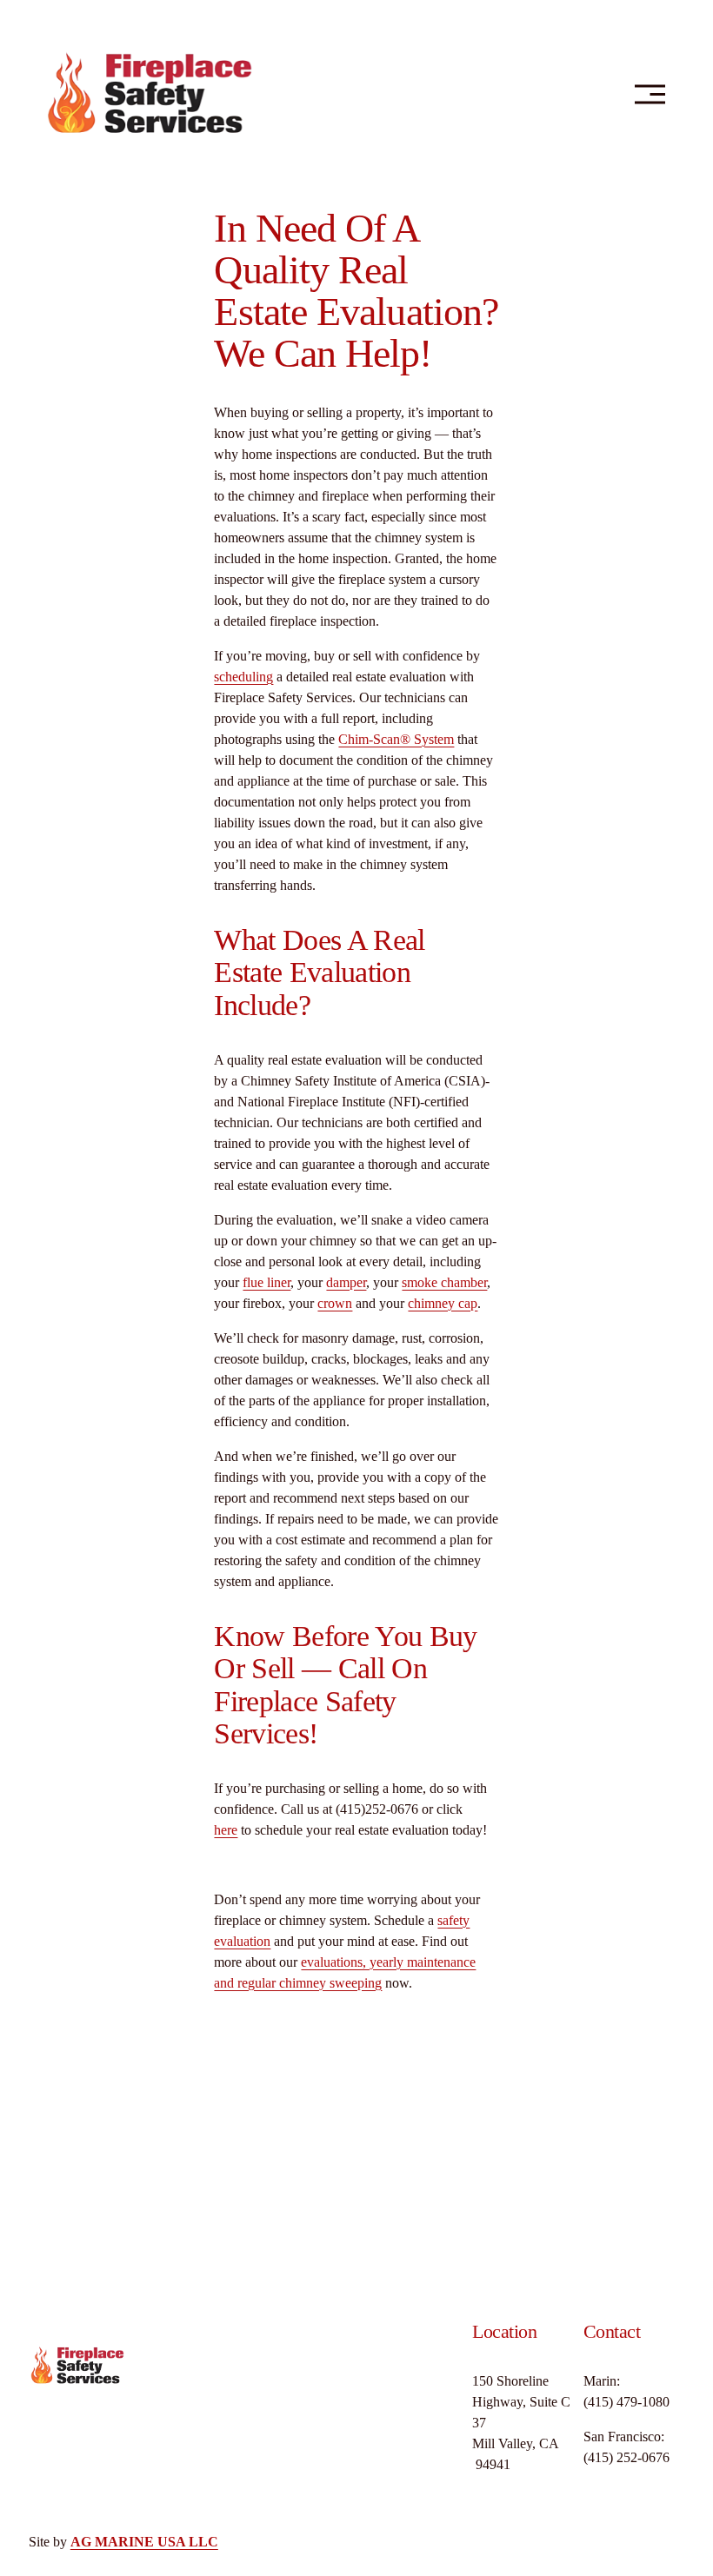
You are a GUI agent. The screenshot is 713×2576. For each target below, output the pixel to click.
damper (346, 1282)
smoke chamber (444, 1282)
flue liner (267, 1282)
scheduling (243, 677)
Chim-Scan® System (396, 739)
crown (335, 1303)
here (226, 1830)
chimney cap (443, 1303)
